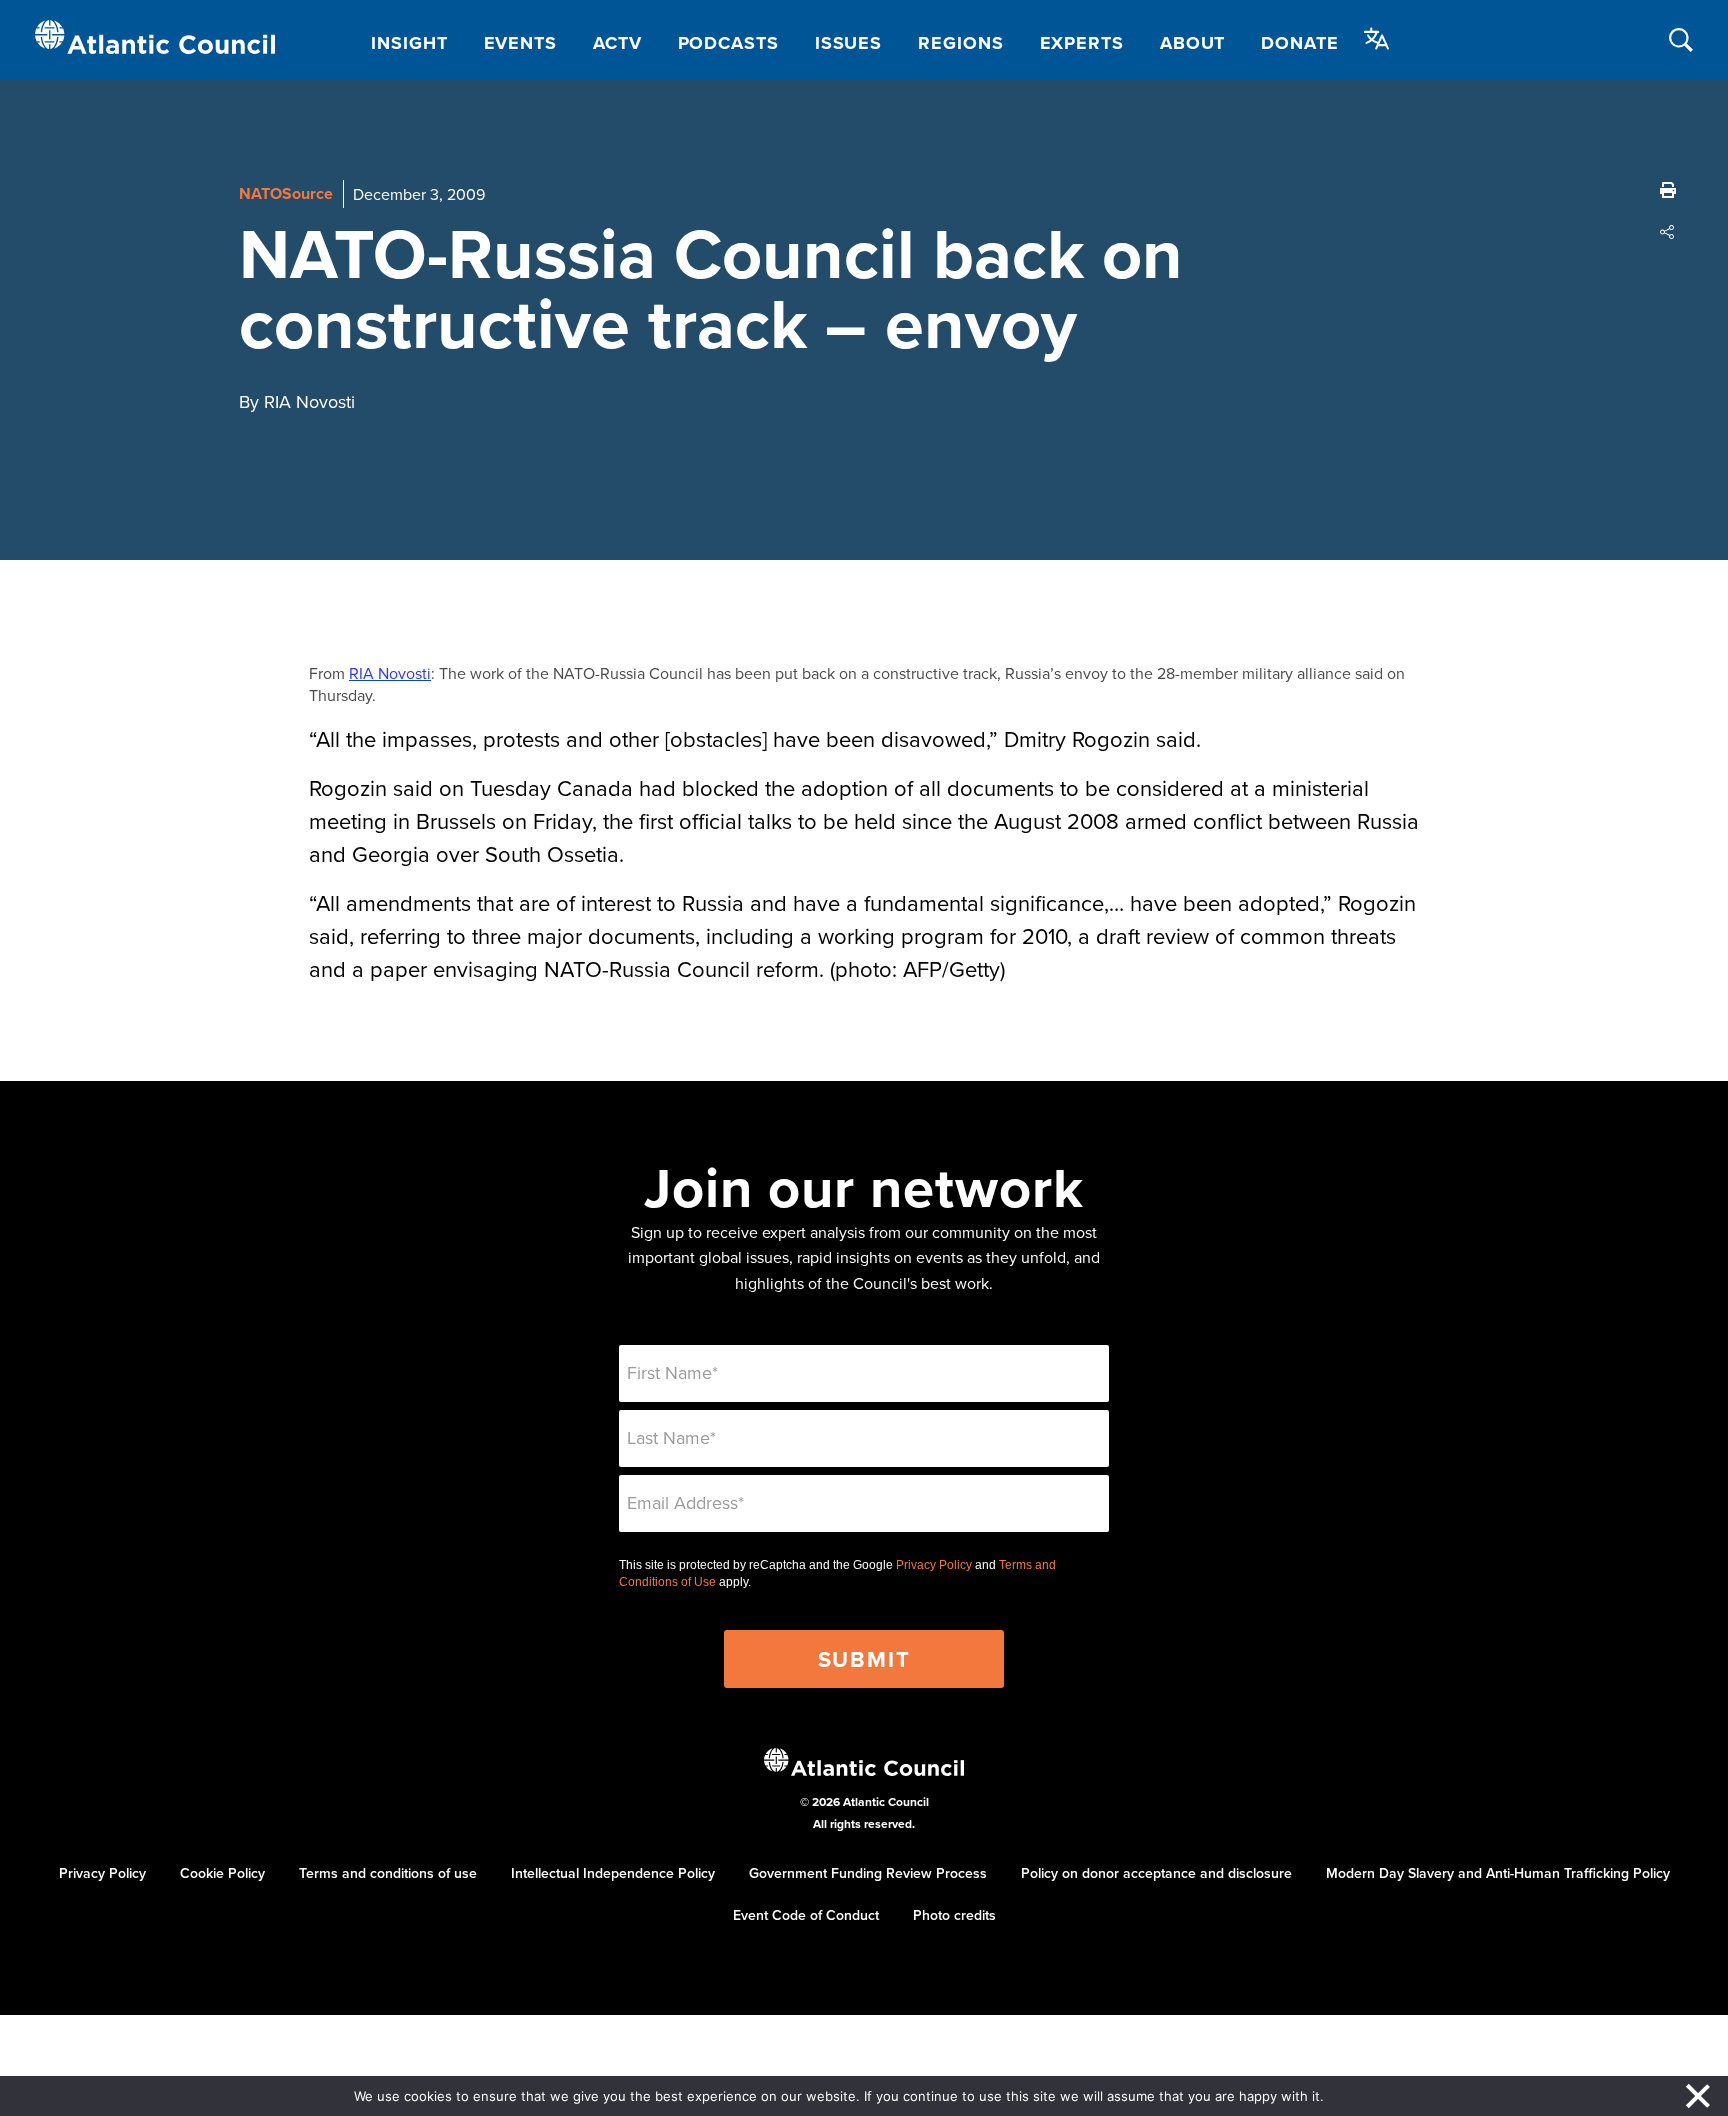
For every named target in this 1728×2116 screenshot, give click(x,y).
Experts (1082, 43)
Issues (848, 43)
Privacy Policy (934, 1565)
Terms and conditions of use (388, 1873)
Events (520, 43)
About (1193, 43)
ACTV (617, 43)
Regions (960, 43)
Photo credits (954, 1915)
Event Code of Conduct (806, 1915)
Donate (1299, 43)
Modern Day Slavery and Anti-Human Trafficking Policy (1498, 1873)
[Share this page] (1668, 232)
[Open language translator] (1377, 39)
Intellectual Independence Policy (613, 1873)
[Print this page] (1668, 190)
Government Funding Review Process (868, 1873)
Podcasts (728, 43)
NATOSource (286, 193)
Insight (409, 43)
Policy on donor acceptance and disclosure (1156, 1873)
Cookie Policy (222, 1873)
